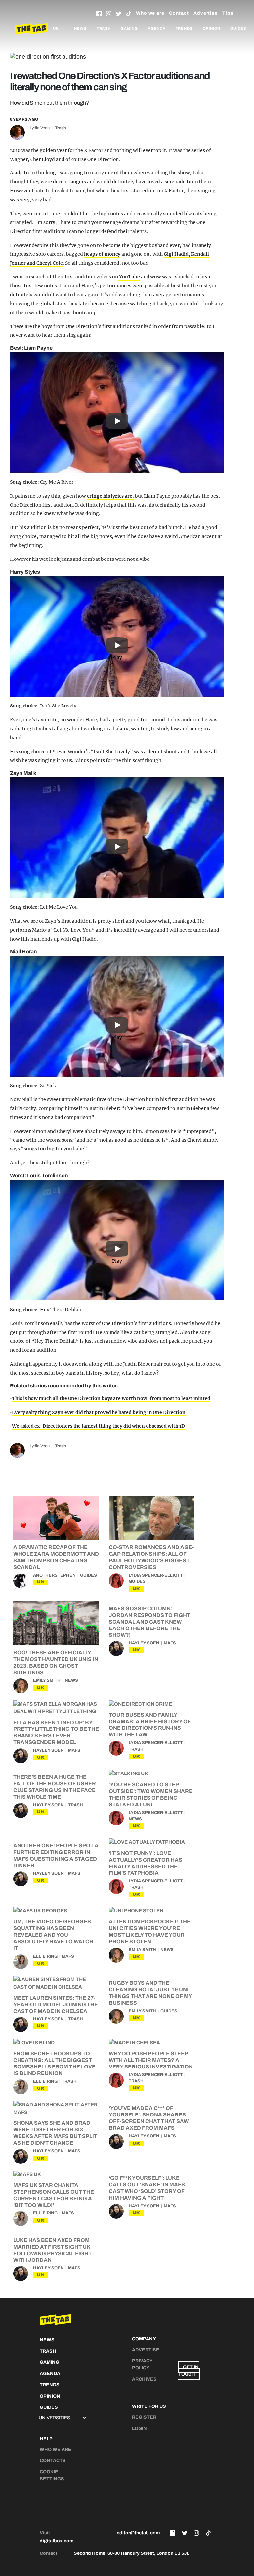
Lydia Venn (40, 128)
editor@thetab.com (138, 2533)
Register (144, 2417)
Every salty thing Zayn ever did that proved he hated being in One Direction (99, 1412)
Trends (184, 28)
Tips (228, 13)
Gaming (129, 28)
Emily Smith (47, 1680)
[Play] (117, 413)
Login (139, 2429)
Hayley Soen (144, 1643)
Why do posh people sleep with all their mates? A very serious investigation (151, 2060)
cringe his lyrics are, (110, 496)
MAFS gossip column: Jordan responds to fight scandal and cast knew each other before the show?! (149, 1622)
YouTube (129, 277)
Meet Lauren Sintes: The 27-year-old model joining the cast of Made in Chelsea (56, 2004)
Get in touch (189, 2371)
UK (41, 1582)
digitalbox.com (57, 2541)
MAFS (170, 1643)
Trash (104, 28)
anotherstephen (54, 1575)
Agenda (157, 28)
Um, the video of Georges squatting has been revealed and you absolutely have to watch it (53, 1935)
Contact (179, 13)
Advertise (206, 13)
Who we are (150, 13)
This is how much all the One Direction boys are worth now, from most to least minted (111, 1398)
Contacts (53, 2461)
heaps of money (102, 254)
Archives (144, 2379)
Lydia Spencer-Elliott (156, 1575)
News (80, 28)
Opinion (212, 28)
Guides (238, 28)
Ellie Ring (45, 1956)
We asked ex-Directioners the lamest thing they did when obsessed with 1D (98, 1426)
